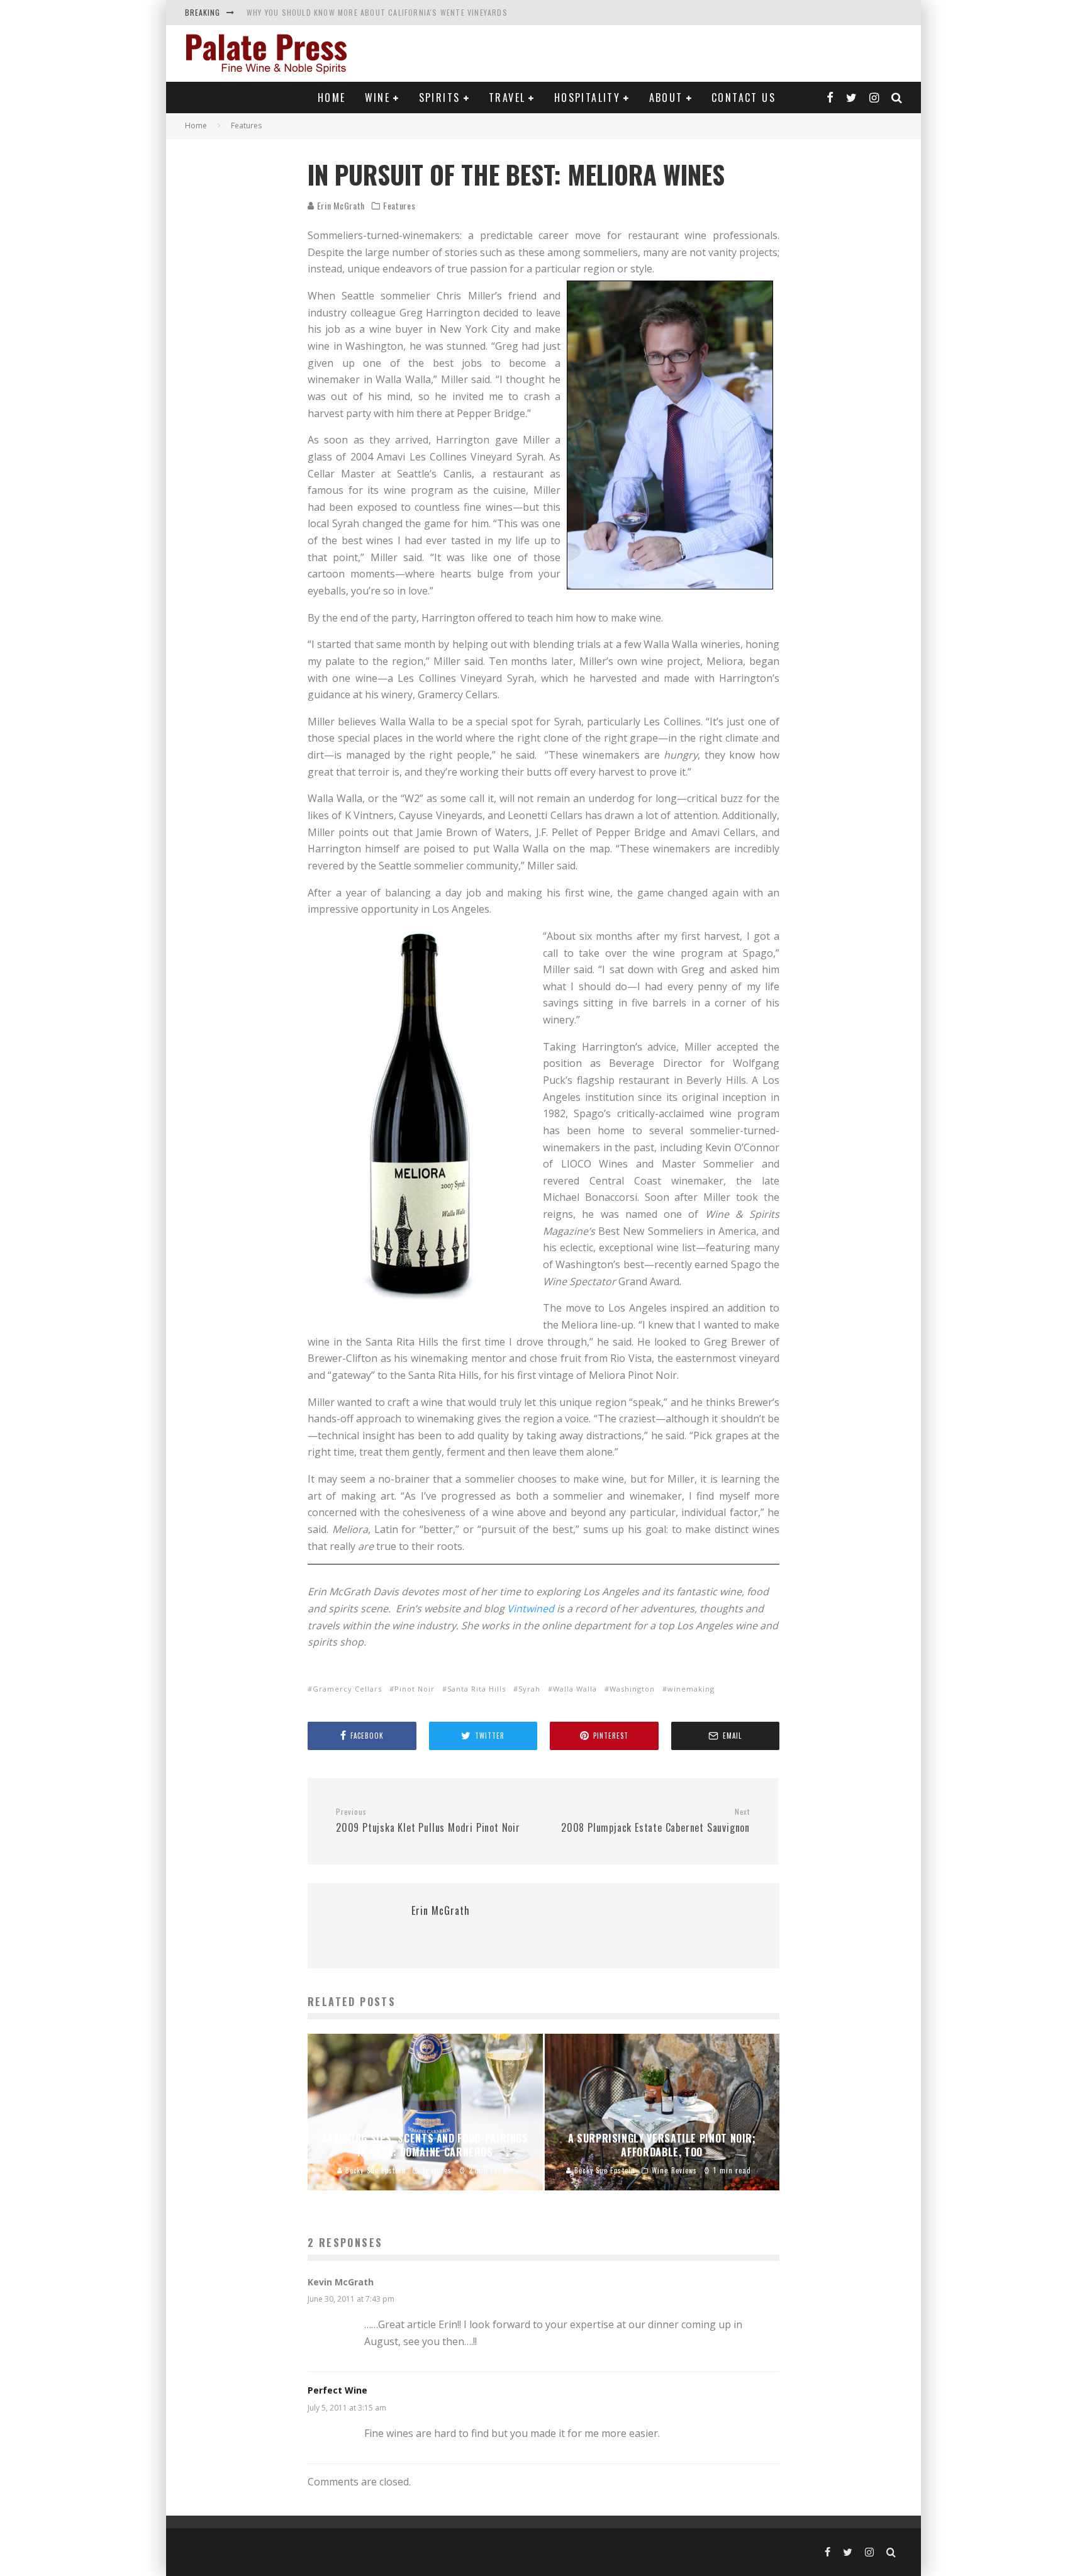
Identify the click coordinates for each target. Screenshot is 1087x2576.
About (666, 98)
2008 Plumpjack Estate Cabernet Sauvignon (655, 1821)
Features (399, 206)
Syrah (529, 1689)
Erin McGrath (340, 205)
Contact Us (744, 98)
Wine (378, 98)
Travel (507, 98)
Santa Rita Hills (477, 1689)
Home (332, 98)
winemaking (691, 1689)
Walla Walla (575, 1689)
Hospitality (587, 98)
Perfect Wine (337, 2390)
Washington (632, 1689)
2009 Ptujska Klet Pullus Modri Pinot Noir (428, 1821)
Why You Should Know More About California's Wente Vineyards (377, 12)
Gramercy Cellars (347, 1689)
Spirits (440, 98)
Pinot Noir (415, 1689)
